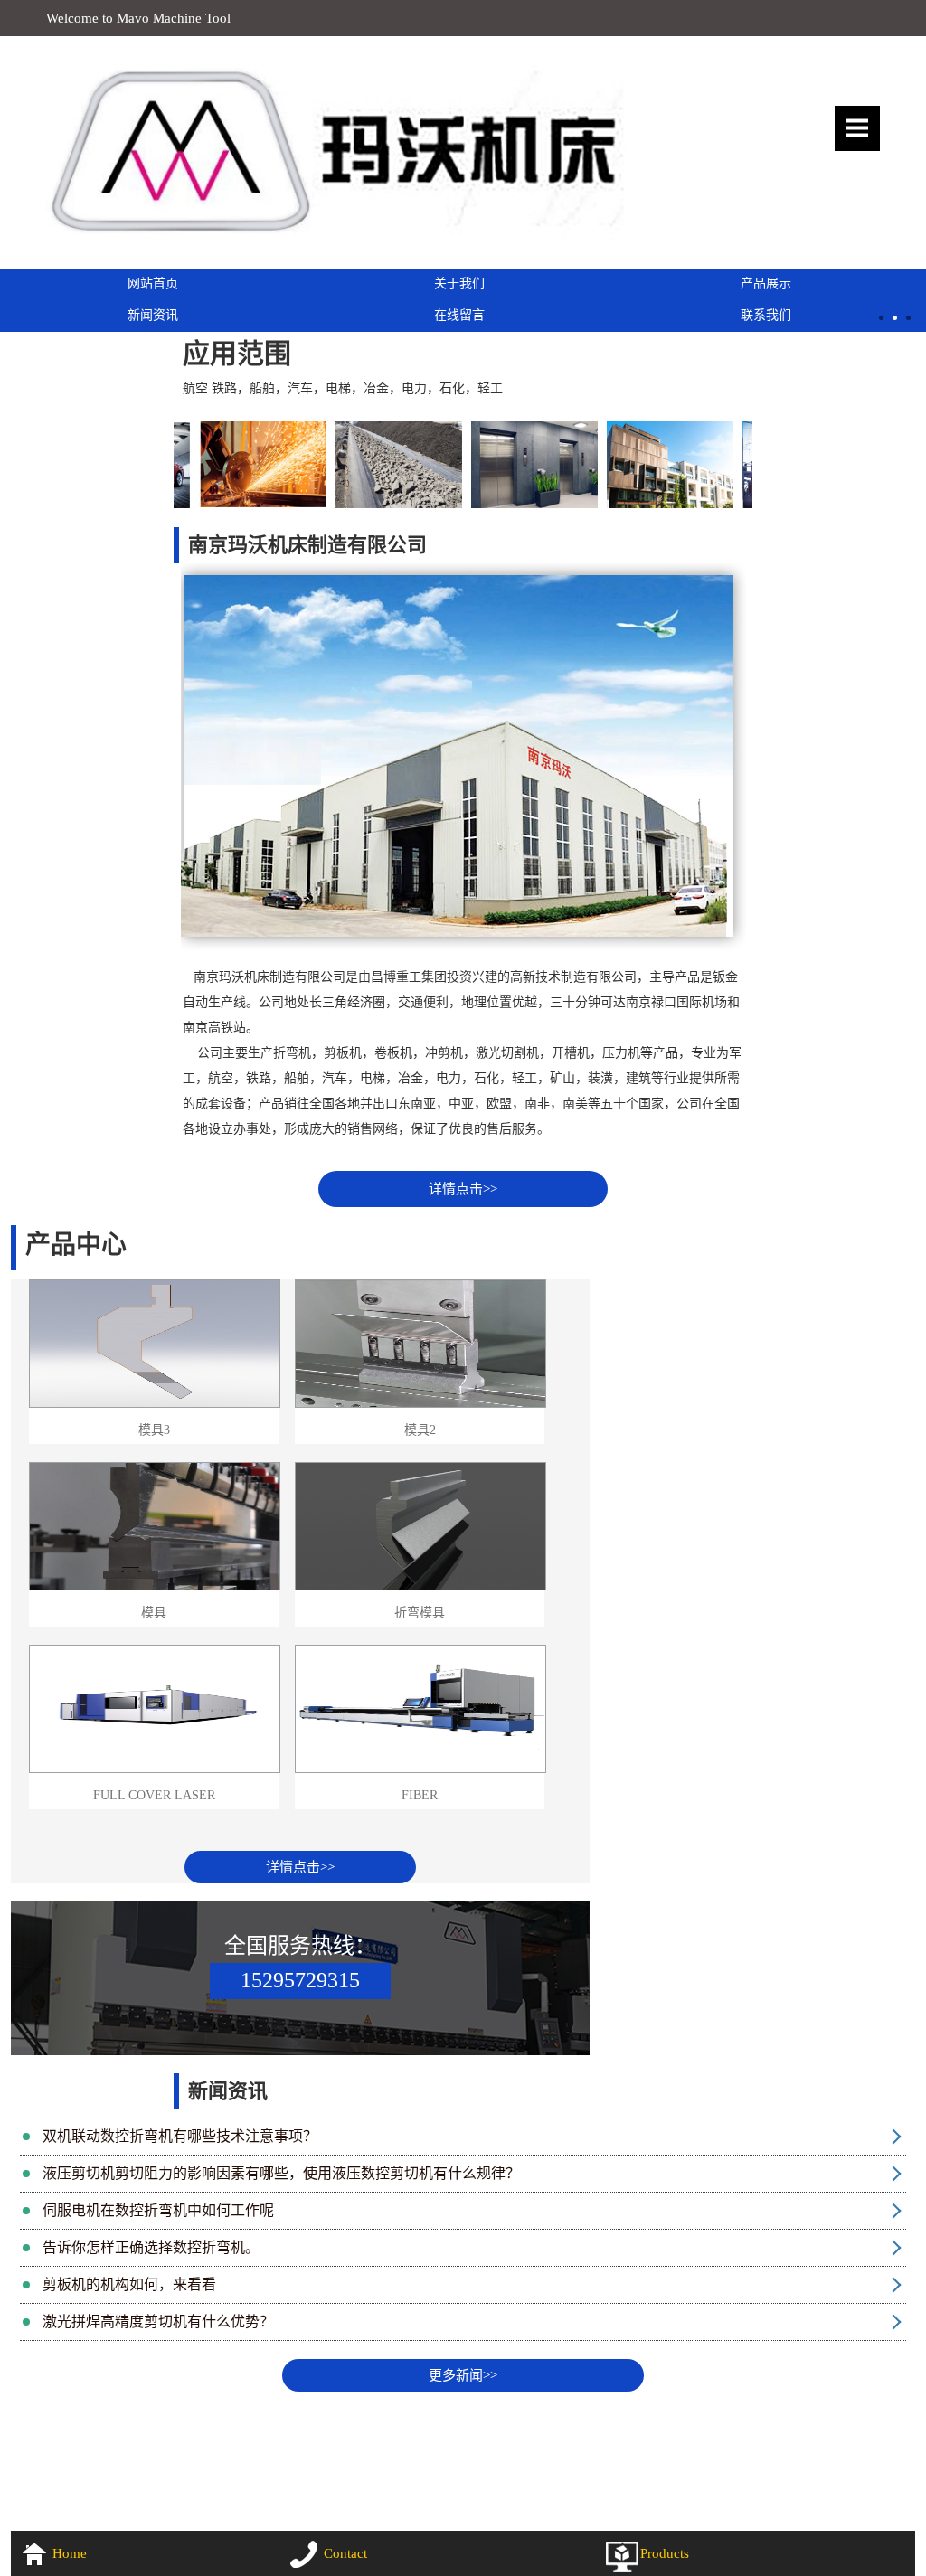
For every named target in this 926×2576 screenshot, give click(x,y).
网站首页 (153, 283)
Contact (345, 2553)
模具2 (420, 1430)
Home (70, 2553)
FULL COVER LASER (154, 1795)
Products (665, 2553)
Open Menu (857, 128)
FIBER (420, 1795)
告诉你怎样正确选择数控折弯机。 (151, 2247)
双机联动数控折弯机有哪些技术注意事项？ (180, 2136)
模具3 (154, 1430)
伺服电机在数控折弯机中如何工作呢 (158, 2210)
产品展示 (766, 283)
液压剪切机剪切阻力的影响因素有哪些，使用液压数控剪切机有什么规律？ (281, 2173)
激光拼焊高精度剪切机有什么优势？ (158, 2321)
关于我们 (459, 283)
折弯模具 (420, 1613)
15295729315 (300, 1980)
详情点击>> (463, 1189)
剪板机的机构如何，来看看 (129, 2284)
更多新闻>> (463, 2375)
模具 (154, 1613)
